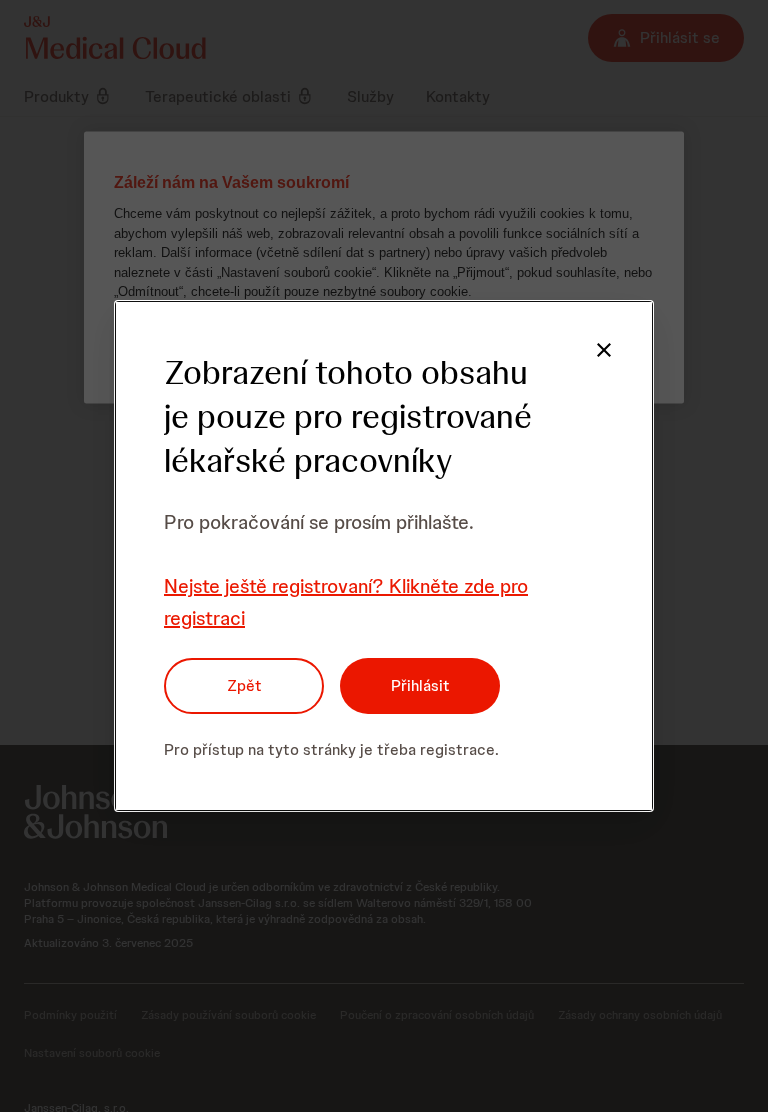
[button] (604, 350)
